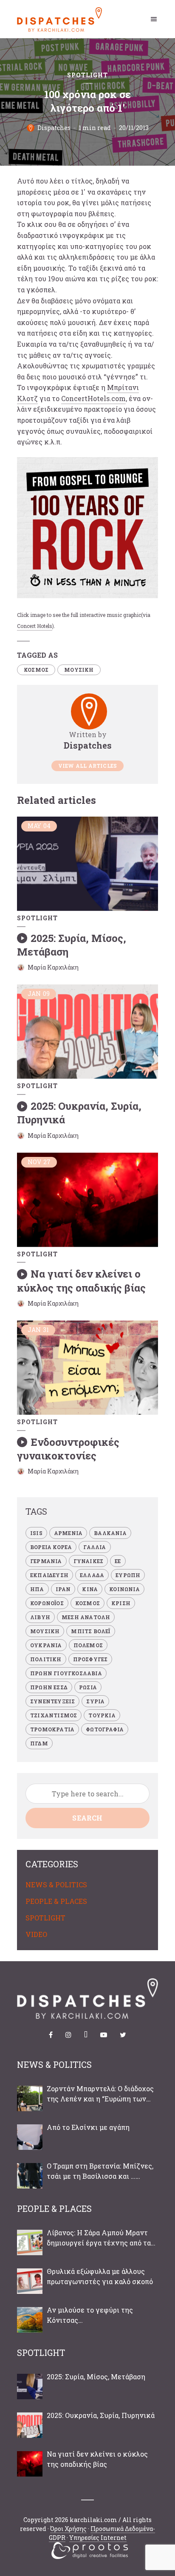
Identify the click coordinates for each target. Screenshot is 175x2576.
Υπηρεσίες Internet (98, 2538)
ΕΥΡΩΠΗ (128, 1575)
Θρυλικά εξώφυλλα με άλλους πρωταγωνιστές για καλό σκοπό (100, 2276)
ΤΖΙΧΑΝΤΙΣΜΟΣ (54, 1715)
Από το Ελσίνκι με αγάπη (88, 2127)
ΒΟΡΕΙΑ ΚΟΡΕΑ (51, 1547)
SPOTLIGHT (87, 75)
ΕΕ (118, 1561)
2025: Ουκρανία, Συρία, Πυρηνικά (101, 2415)
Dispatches (54, 128)
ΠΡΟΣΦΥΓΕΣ (90, 1659)
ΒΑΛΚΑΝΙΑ (110, 1533)
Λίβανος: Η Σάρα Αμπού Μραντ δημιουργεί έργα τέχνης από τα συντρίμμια (99, 2238)
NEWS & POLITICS (56, 1885)
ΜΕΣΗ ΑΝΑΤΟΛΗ (86, 1617)
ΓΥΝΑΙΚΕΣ (89, 1561)
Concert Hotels (35, 626)
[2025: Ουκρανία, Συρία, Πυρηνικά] (30, 2425)
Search (87, 1818)
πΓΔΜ (39, 1743)
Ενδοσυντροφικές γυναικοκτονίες (68, 1449)
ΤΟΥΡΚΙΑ (102, 1715)
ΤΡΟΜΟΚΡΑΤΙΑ (52, 1729)
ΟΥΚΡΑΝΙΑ (46, 1645)
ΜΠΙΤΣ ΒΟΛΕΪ (90, 1631)
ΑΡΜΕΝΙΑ (68, 1533)
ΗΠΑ (37, 1589)
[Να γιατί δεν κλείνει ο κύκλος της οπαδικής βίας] (30, 2464)
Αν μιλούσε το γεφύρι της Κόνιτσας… (90, 2315)
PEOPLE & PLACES (56, 1901)
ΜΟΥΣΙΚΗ (79, 670)
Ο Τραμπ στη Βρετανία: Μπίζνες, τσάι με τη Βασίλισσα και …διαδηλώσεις (100, 2171)
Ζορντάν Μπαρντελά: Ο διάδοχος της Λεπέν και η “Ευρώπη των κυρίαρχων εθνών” (100, 2094)
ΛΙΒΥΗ (40, 1617)
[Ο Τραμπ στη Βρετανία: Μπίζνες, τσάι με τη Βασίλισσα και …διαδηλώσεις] (30, 2176)
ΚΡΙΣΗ (121, 1603)
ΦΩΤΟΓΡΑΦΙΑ (105, 1729)
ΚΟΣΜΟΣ (36, 670)
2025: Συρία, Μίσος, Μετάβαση (72, 945)
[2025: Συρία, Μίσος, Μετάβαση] (30, 2387)
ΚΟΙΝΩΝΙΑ (124, 1589)
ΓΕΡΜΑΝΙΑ (46, 1561)
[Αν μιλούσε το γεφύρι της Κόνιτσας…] (30, 2320)
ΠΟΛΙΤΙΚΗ (46, 1659)
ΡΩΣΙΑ (88, 1687)
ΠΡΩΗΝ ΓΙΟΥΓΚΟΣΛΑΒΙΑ (66, 1673)
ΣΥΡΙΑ (95, 1701)
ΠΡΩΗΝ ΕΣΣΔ (49, 1687)
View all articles (87, 766)
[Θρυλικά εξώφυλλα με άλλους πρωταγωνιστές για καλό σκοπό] (30, 2281)
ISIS (36, 1533)
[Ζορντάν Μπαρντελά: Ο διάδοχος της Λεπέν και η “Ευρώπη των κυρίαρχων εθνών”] (30, 2098)
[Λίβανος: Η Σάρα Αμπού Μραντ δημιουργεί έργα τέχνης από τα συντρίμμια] (30, 2242)
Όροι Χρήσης (68, 2529)
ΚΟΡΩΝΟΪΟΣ (47, 1603)
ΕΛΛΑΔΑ (92, 1575)
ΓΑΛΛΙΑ (95, 1547)
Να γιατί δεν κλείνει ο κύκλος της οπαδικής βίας (81, 1281)
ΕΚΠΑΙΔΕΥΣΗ (49, 1575)
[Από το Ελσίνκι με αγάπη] (30, 2137)
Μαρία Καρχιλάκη (53, 967)
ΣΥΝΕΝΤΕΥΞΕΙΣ (52, 1701)
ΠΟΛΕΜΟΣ (88, 1645)
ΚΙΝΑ (90, 1589)
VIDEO (36, 1934)
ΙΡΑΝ (63, 1589)
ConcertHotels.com (93, 398)
